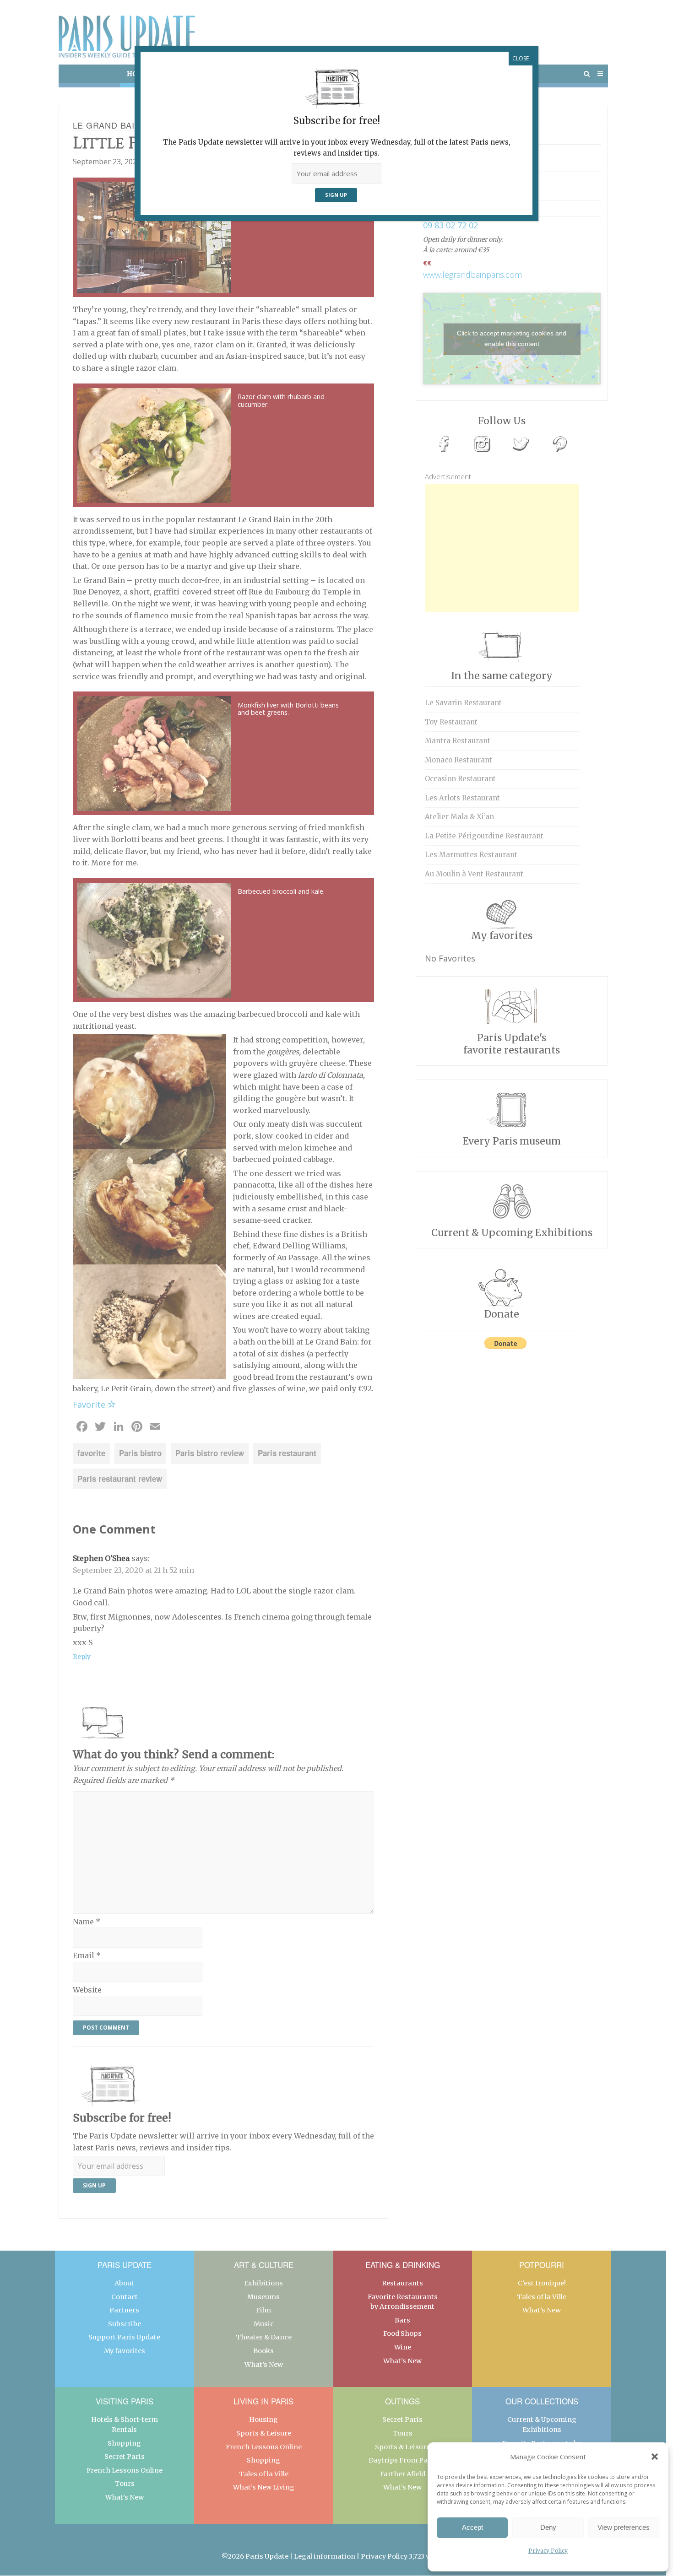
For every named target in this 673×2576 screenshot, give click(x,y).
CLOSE (521, 58)
